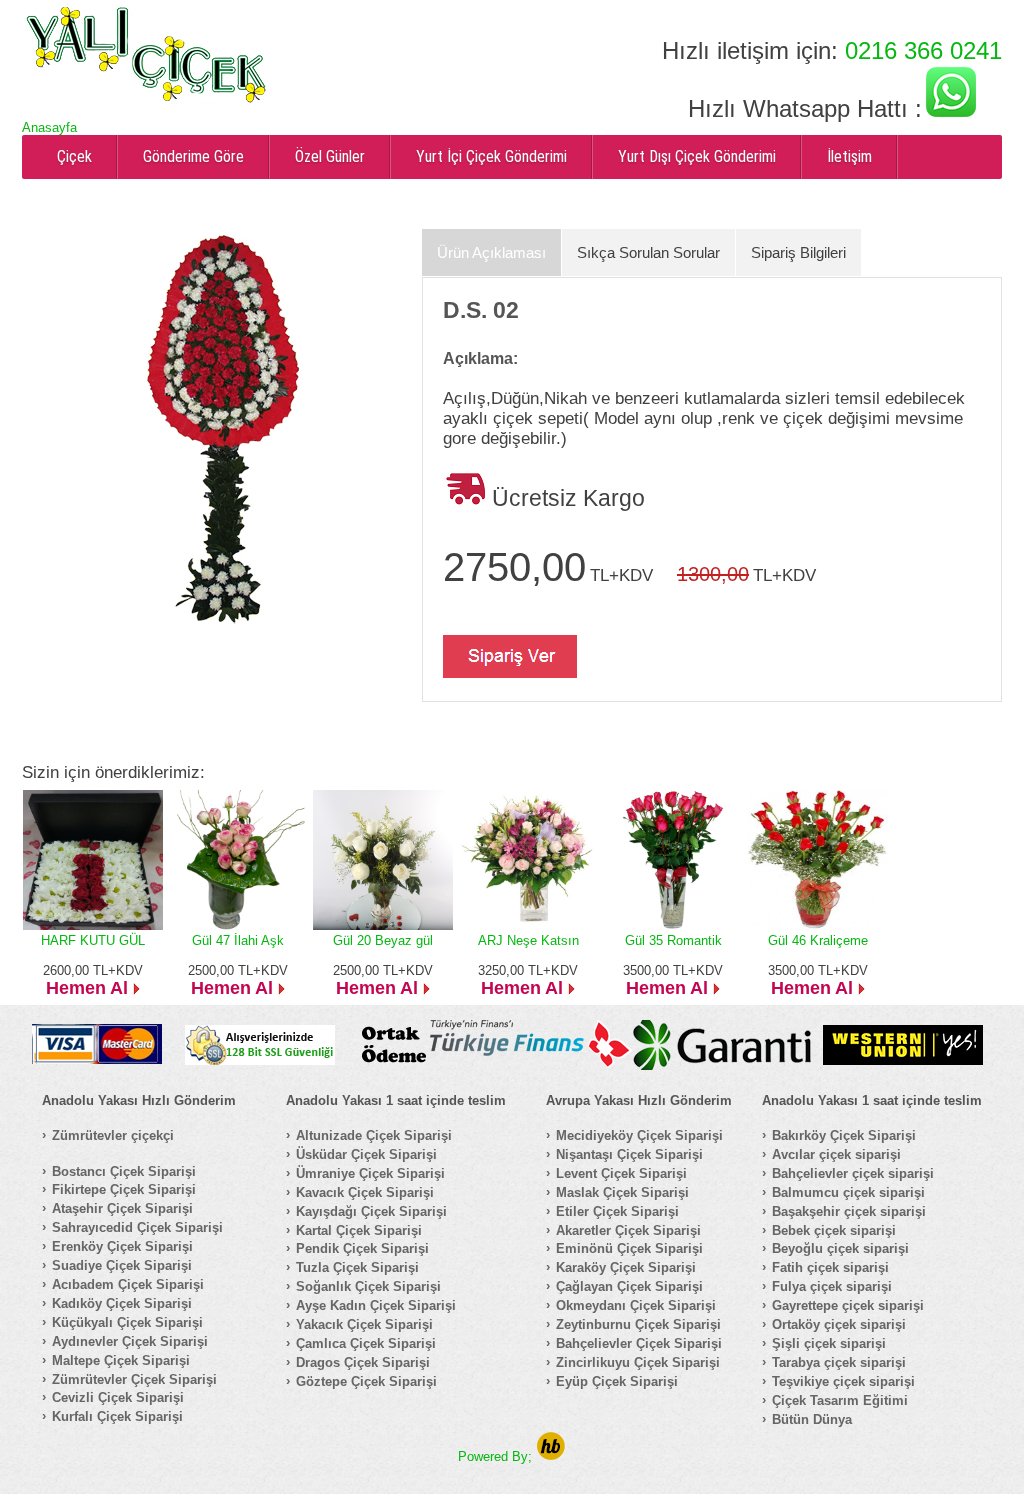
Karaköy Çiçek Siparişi (626, 1267)
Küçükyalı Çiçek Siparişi (127, 1322)
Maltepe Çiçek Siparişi (121, 1360)
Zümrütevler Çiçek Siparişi (134, 1379)
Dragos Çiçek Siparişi (363, 1362)
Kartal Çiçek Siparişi (359, 1230)
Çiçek (74, 156)
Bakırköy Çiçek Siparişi (844, 1135)
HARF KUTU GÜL (93, 940)
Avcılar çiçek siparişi (836, 1154)
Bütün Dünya (812, 1419)
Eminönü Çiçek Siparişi (629, 1248)
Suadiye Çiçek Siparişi (122, 1265)
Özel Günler (330, 156)
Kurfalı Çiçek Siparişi (117, 1416)
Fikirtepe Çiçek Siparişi (124, 1189)
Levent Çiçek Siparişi (621, 1173)
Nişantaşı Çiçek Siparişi (629, 1154)
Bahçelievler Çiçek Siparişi (639, 1343)
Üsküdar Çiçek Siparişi (366, 1154)
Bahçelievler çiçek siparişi (853, 1173)
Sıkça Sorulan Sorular (648, 252)
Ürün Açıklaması (491, 252)
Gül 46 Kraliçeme (818, 940)
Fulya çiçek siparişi (832, 1286)
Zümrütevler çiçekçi (113, 1135)
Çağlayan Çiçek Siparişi (629, 1286)
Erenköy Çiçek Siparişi (122, 1246)
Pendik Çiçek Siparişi (362, 1248)
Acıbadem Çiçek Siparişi (128, 1284)
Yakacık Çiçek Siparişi (364, 1324)
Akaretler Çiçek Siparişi (628, 1230)
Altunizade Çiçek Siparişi (374, 1135)
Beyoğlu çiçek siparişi (840, 1248)
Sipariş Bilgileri (798, 252)
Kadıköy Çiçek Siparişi (122, 1303)
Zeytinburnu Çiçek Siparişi (638, 1324)
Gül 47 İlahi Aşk (238, 940)
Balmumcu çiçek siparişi (848, 1192)
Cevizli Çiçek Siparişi (118, 1397)
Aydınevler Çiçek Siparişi (130, 1341)
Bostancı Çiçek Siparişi (124, 1171)
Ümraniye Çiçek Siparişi (370, 1173)
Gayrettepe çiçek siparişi (848, 1305)
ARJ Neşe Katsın (528, 940)
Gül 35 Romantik (673, 940)
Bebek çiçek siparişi (834, 1230)
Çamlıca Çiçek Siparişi (366, 1343)
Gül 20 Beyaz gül (383, 940)
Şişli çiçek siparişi (829, 1343)
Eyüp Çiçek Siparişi (617, 1381)
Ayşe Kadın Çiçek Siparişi (376, 1305)
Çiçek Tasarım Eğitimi (840, 1400)
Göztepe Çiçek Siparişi (366, 1381)
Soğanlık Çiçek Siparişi (368, 1286)
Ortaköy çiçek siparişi (839, 1324)
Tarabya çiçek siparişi (839, 1362)
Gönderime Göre (193, 156)
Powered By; (497, 1456)
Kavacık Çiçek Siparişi (365, 1192)
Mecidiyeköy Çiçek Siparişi (639, 1135)
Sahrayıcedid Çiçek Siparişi (137, 1227)
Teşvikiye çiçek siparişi (843, 1381)
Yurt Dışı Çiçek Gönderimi (697, 156)
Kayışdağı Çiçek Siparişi (371, 1211)
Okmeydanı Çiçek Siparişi (636, 1305)
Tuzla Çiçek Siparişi (357, 1267)
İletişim (849, 156)
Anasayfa (49, 127)
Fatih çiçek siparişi (830, 1267)
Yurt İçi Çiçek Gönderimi (491, 156)
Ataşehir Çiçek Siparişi (122, 1208)
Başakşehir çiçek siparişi (849, 1211)
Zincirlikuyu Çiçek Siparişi (638, 1362)
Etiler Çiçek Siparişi (617, 1211)
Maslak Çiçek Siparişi (622, 1192)
